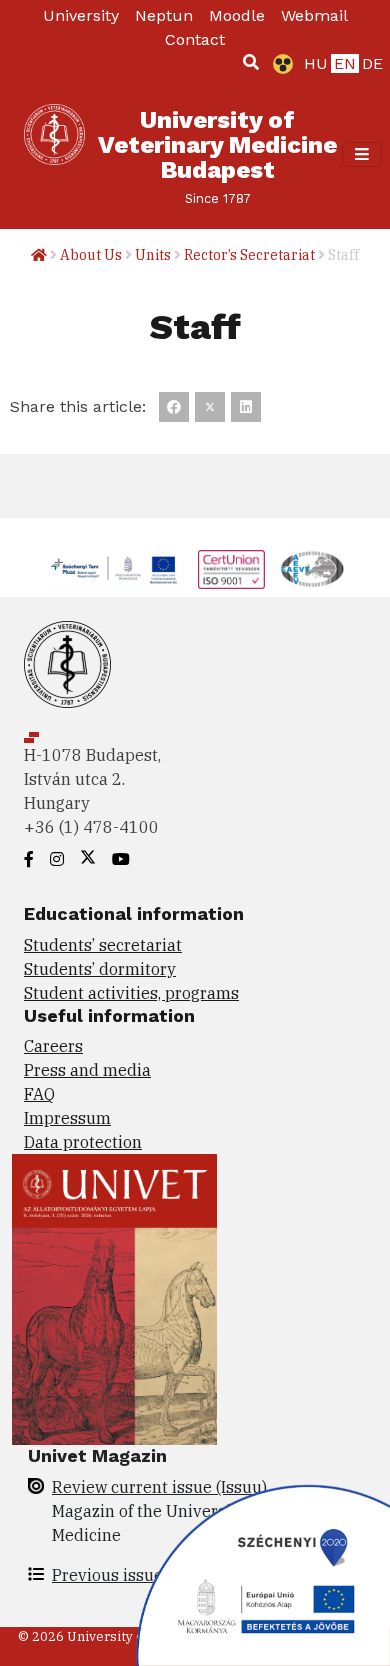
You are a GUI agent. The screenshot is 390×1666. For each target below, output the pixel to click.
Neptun (164, 15)
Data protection (83, 1142)
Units (153, 255)
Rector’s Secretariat (249, 255)
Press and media (87, 1070)
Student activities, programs (131, 993)
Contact (195, 39)
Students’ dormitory (100, 969)
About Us (91, 255)
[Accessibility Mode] (279, 64)
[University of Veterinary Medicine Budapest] (54, 154)
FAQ (39, 1094)
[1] (251, 62)
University (81, 15)
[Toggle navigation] (362, 155)
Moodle (237, 15)
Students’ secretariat (103, 945)
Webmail (314, 15)
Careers (53, 1046)
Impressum (67, 1118)
